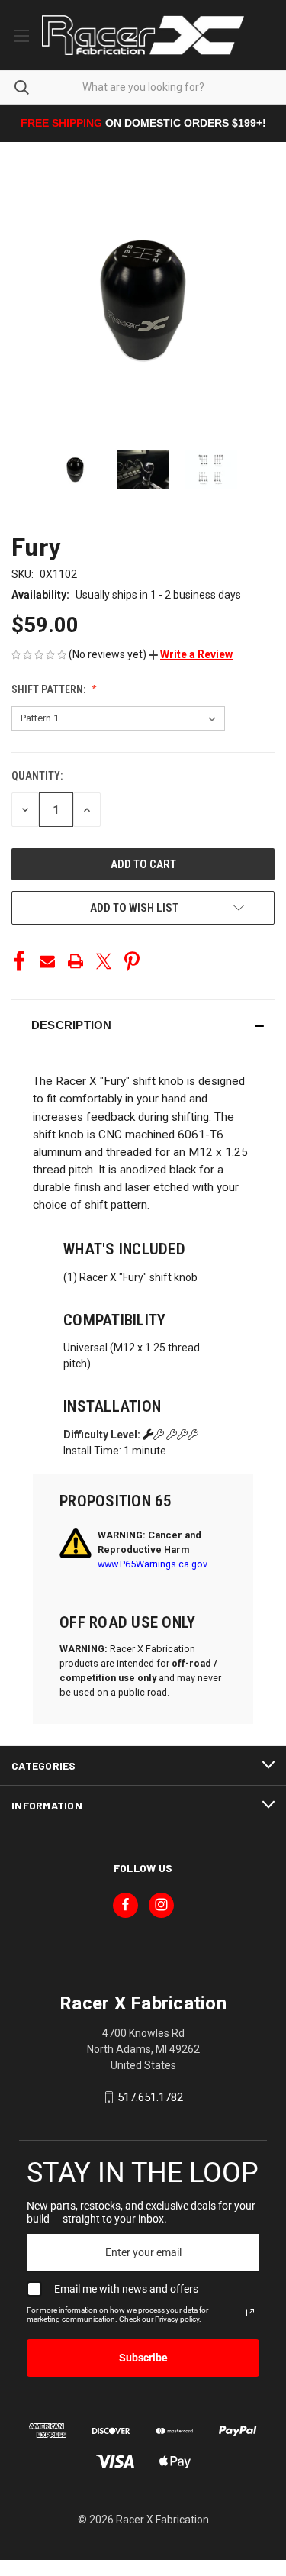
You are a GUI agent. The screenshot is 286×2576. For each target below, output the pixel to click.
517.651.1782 (150, 2097)
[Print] (76, 961)
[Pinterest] (132, 961)
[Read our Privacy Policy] (250, 2313)
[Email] (47, 961)
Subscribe (143, 2358)
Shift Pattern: (50, 689)
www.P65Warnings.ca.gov (153, 1564)
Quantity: (37, 776)
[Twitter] (104, 961)
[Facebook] (19, 961)
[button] (191, 654)
